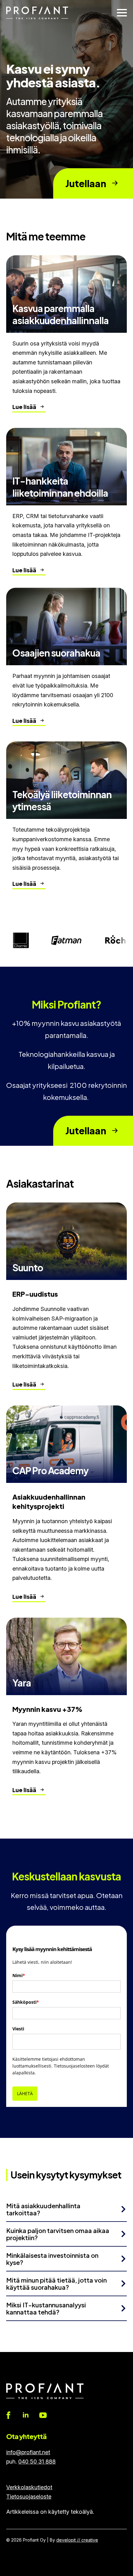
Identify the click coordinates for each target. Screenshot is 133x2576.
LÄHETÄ (25, 2093)
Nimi (19, 1975)
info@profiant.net (28, 2452)
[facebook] (8, 2415)
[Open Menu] (122, 13)
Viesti (18, 2029)
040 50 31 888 (37, 2462)
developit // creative (77, 2540)
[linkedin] (26, 2415)
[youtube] (43, 2415)
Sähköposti (26, 2002)
